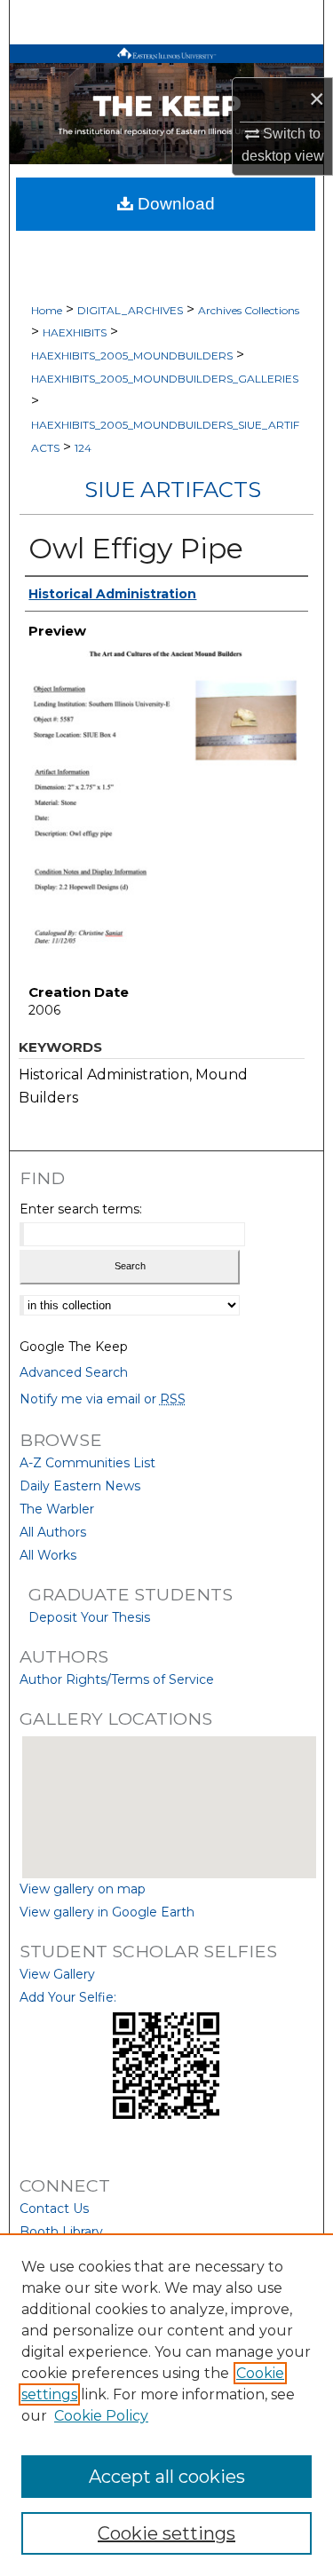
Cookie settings (166, 2533)
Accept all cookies (167, 2477)
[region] (166, 2405)
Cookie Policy (101, 2416)
